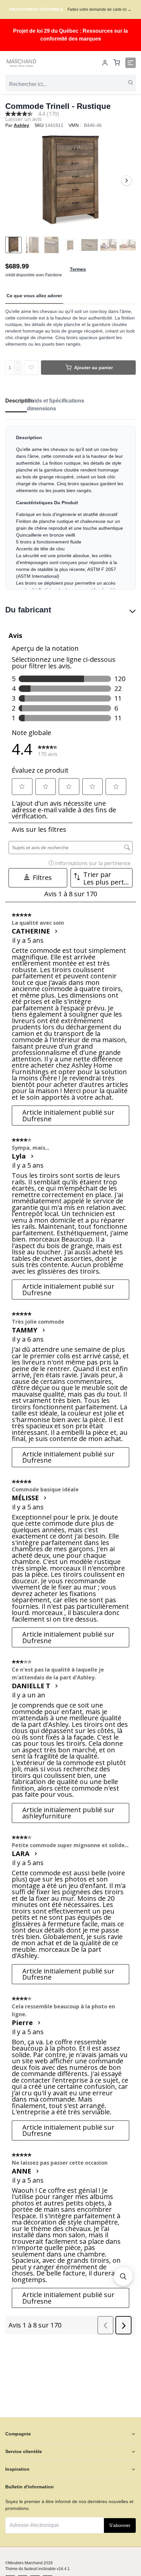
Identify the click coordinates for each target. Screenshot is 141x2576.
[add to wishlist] (31, 368)
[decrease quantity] (18, 371)
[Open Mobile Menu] (131, 63)
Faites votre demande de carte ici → (100, 9)
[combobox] (70, 84)
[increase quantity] (18, 364)
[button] (123, 2276)
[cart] (117, 63)
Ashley (21, 125)
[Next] (127, 180)
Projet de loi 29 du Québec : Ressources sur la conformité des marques (70, 35)
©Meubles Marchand (24, 2563)
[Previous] (14, 180)
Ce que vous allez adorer (34, 296)
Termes (78, 269)
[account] (105, 63)
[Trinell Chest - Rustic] (70, 180)
